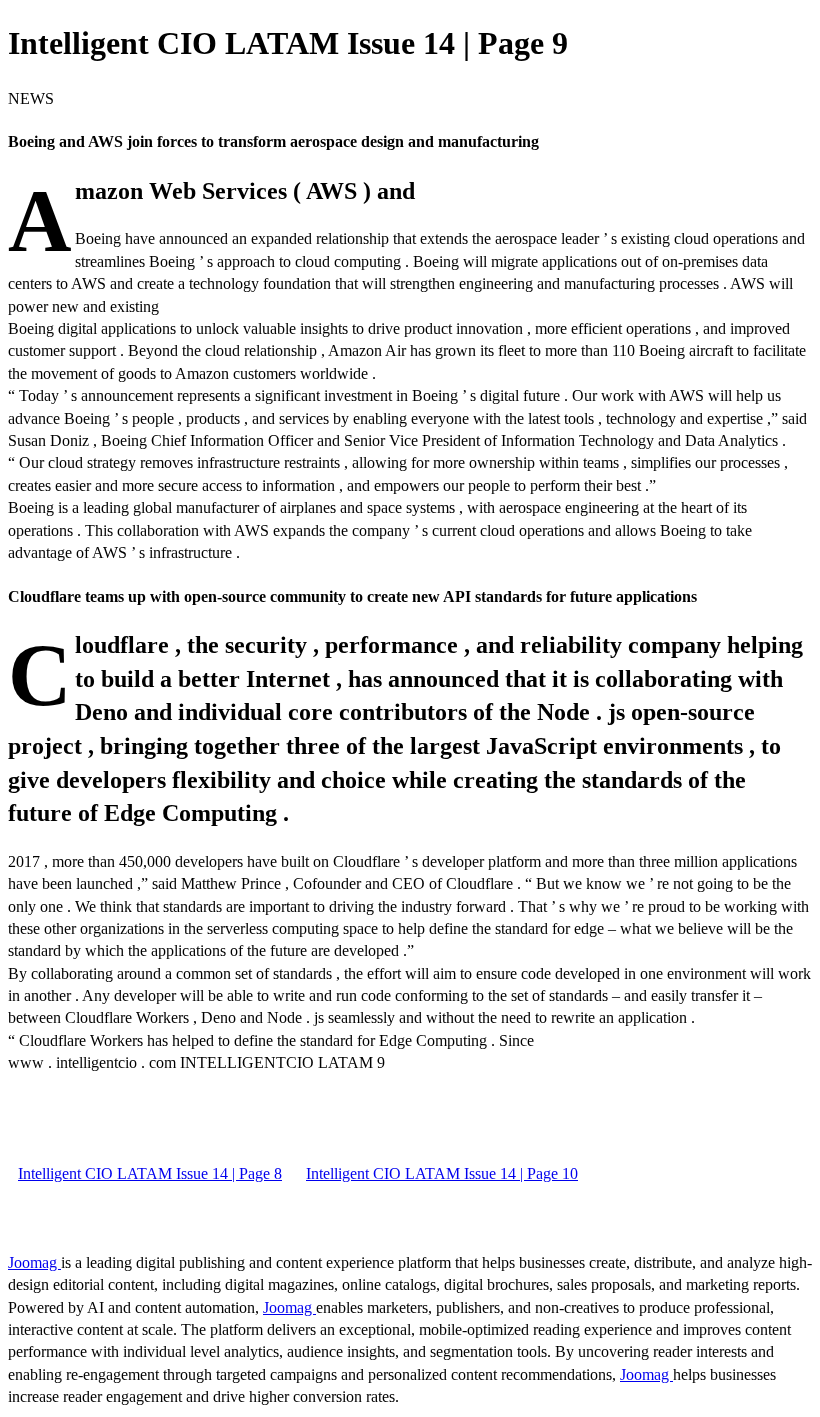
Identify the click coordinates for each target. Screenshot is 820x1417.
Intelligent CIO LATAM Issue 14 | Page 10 (442, 1173)
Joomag (34, 1262)
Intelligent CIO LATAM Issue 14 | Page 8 (150, 1173)
